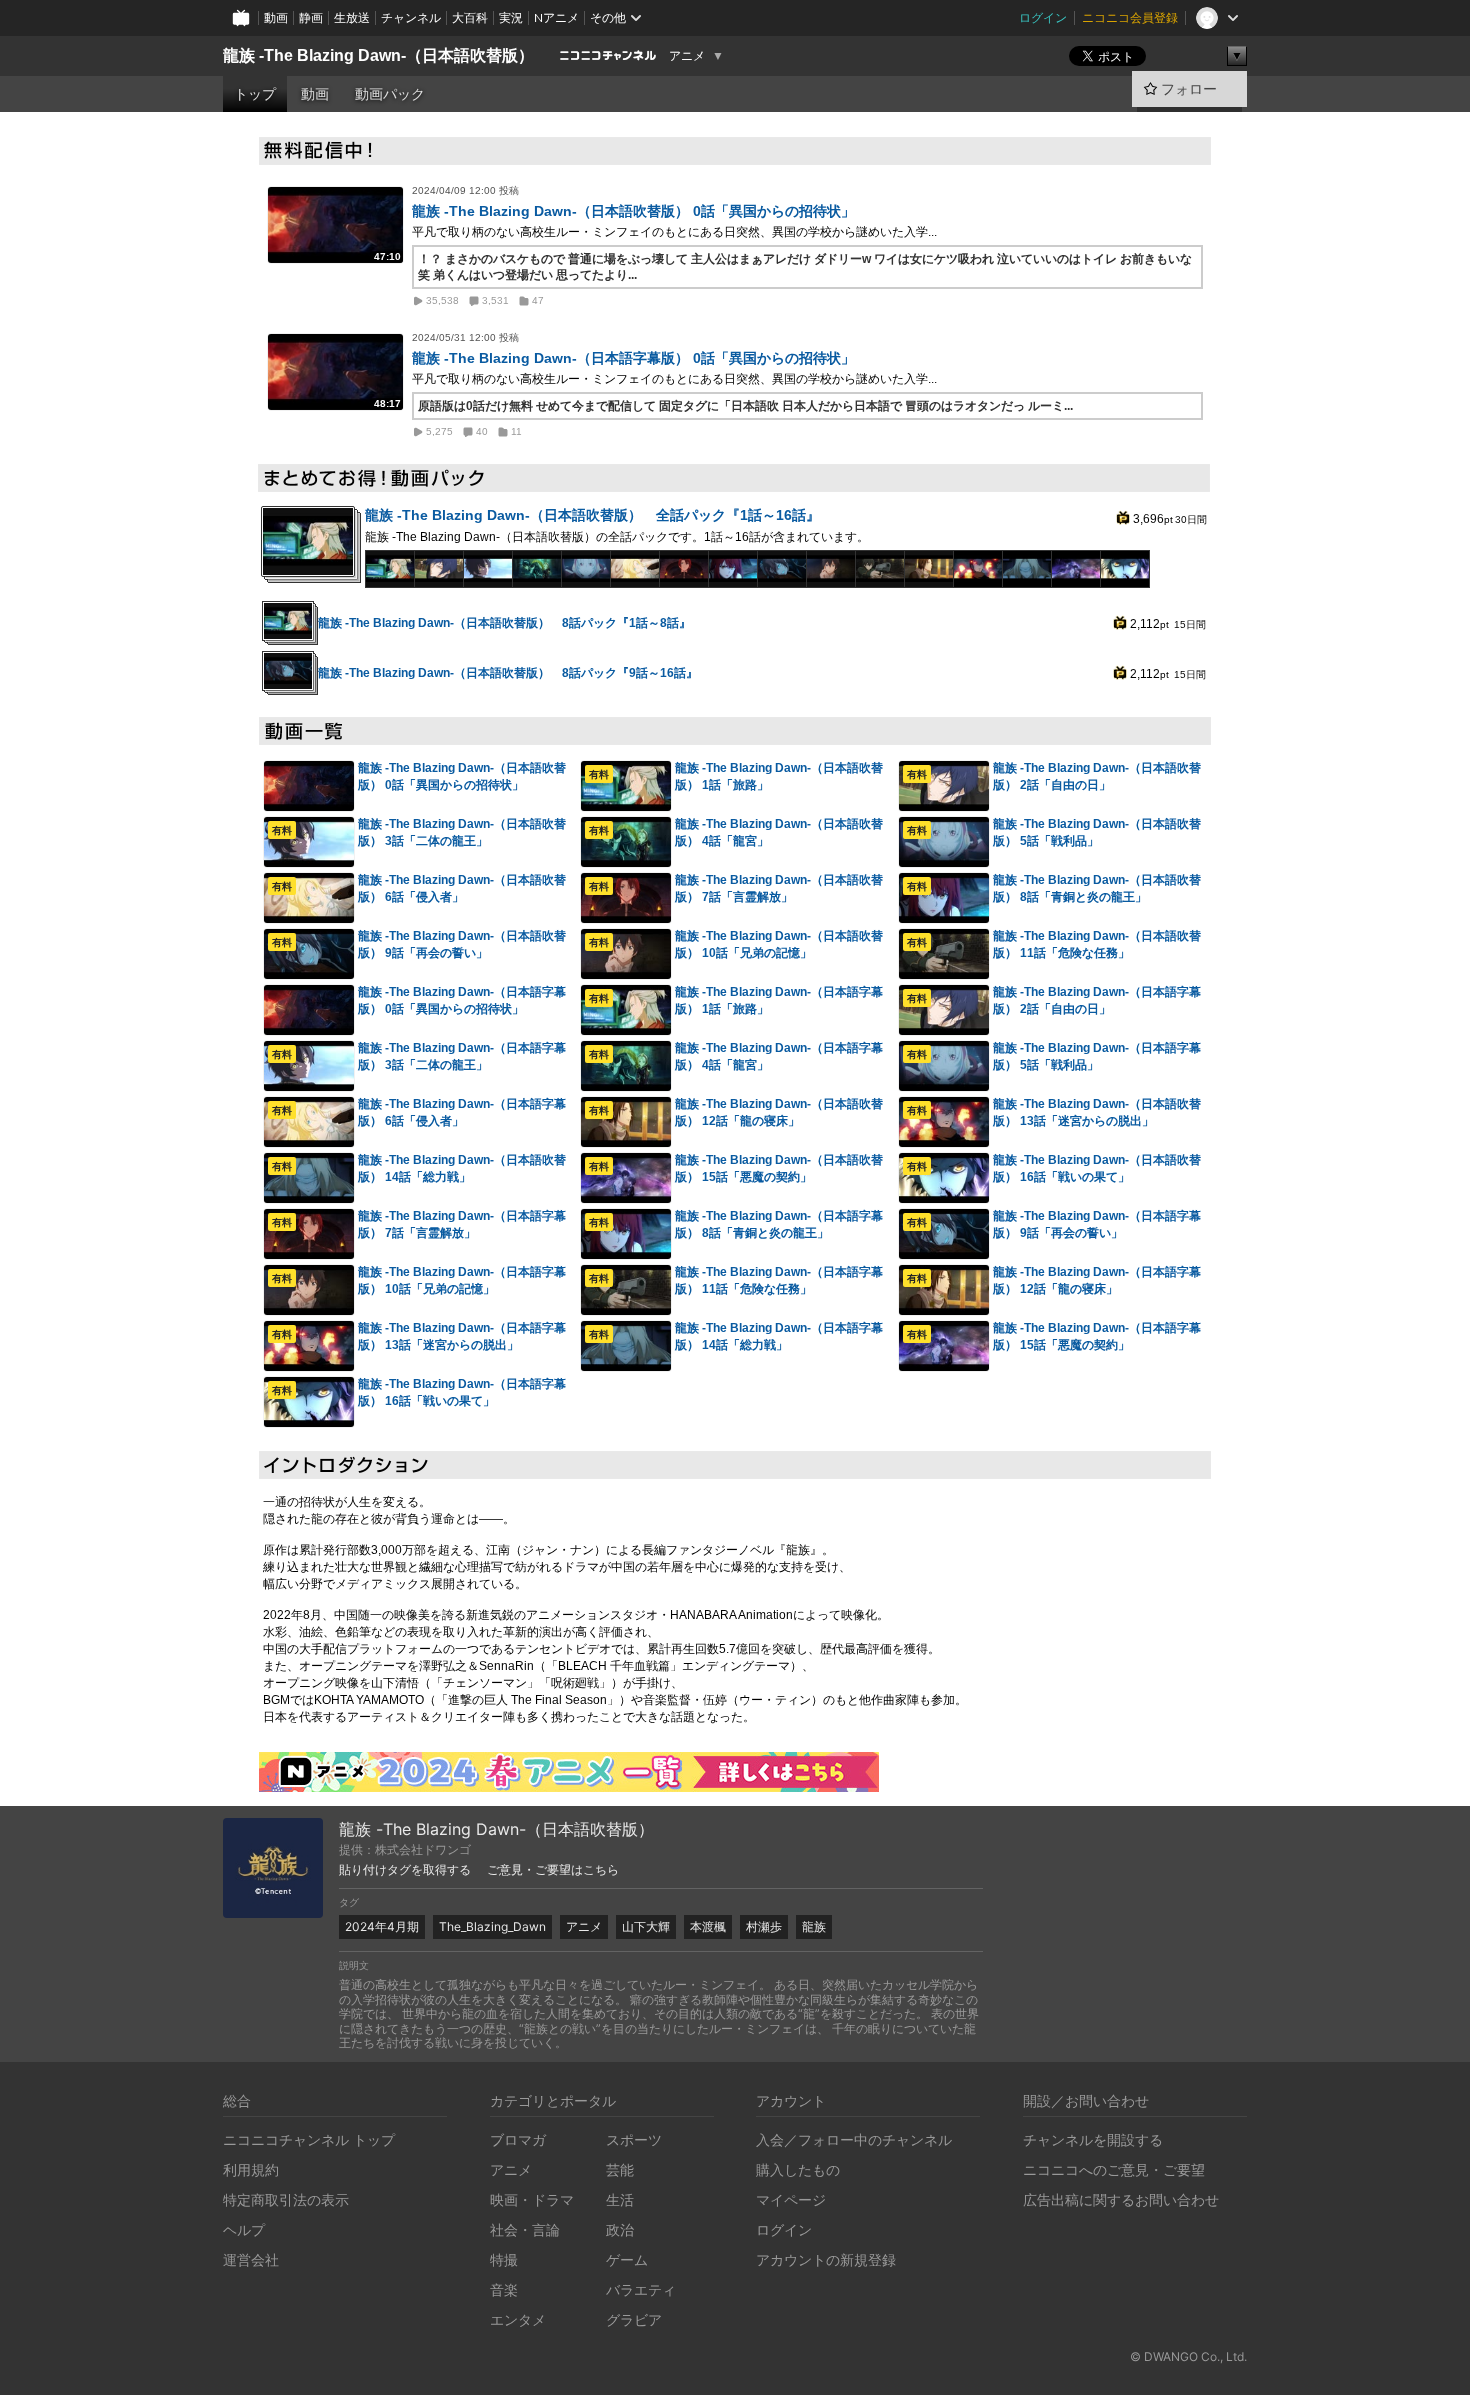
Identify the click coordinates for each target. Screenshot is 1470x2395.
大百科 (470, 17)
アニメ (687, 56)
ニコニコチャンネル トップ (309, 2139)
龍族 (814, 1926)
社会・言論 (525, 2229)
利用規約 (251, 2169)
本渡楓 (708, 1926)
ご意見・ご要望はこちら (553, 1870)
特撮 (504, 2259)
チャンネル (411, 17)
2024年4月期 (382, 1926)
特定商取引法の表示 (286, 2199)
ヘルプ (244, 2229)
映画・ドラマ (532, 2199)
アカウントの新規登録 (826, 2259)
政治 (620, 2229)
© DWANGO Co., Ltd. (1188, 2356)
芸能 (620, 2169)
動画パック (390, 94)
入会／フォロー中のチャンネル (854, 2139)
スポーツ (634, 2139)
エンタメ (518, 2319)
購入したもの (798, 2169)
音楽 (504, 2289)
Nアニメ (556, 17)
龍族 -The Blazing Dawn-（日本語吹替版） (378, 55)
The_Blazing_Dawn (492, 1926)
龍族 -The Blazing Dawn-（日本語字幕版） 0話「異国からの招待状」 (633, 358)
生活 (620, 2199)
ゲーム (627, 2259)
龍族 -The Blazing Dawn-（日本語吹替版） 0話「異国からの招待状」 (633, 211)
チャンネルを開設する (1093, 2139)
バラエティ (641, 2289)
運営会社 (251, 2259)
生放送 (352, 17)
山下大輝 (646, 1926)
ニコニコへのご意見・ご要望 (1114, 2169)
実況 (511, 17)
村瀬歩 (764, 1926)
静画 (311, 17)
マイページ (791, 2199)
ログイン (1043, 17)
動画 (276, 17)
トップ (255, 94)
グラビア (634, 2319)
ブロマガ (518, 2139)
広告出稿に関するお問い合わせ (1121, 2199)
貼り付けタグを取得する (405, 1870)
